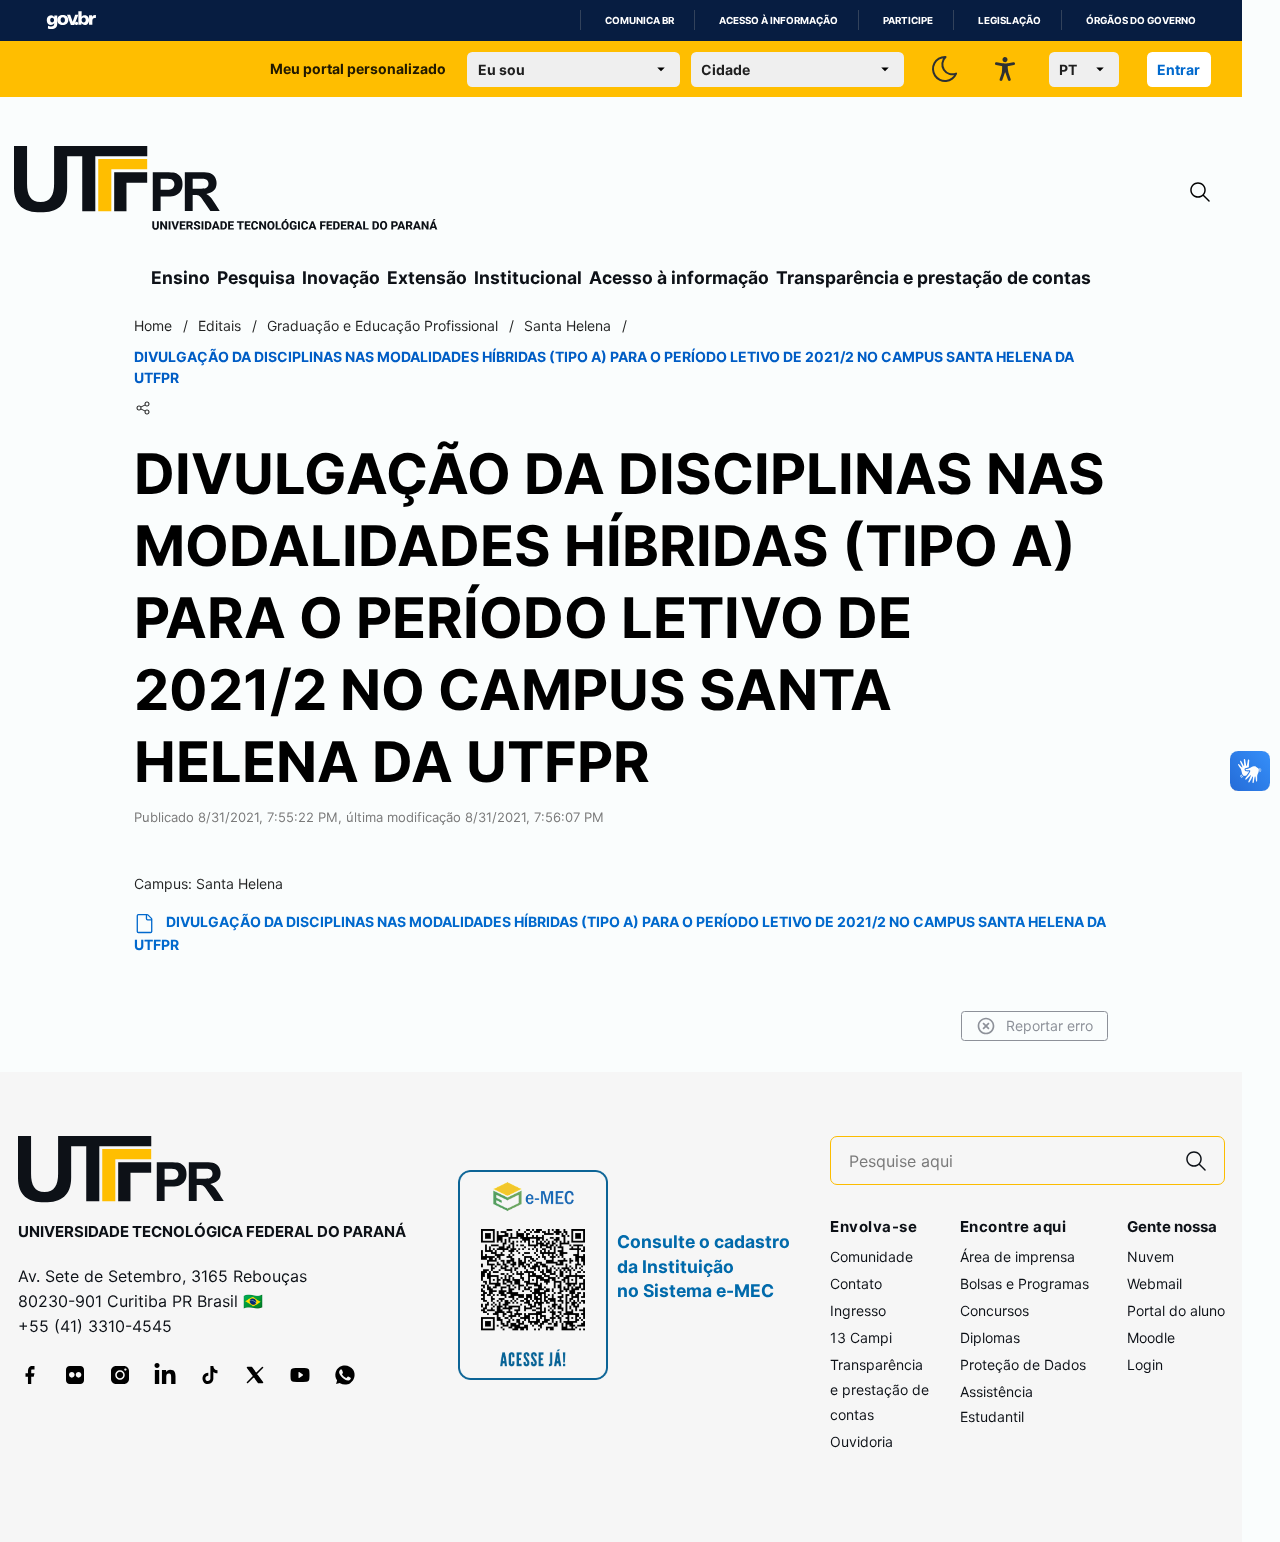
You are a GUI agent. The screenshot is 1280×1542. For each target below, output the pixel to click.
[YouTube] (300, 1375)
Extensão (427, 277)
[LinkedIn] (165, 1375)
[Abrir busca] (1200, 192)
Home (153, 325)
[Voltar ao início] (128, 1173)
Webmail (1154, 1283)
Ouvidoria (861, 1441)
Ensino (180, 277)
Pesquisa (256, 277)
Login (1145, 1364)
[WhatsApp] (345, 1375)
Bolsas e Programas (1024, 1283)
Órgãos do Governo (1141, 20)
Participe (908, 20)
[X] (255, 1375)
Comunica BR (639, 20)
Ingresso (858, 1310)
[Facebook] (30, 1375)
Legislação (1009, 20)
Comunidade (871, 1256)
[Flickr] (75, 1375)
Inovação (341, 277)
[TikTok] (210, 1375)
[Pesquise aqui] (1196, 1160)
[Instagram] (120, 1375)
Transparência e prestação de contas (933, 277)
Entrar (1178, 69)
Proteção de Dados (1023, 1364)
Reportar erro (1049, 1025)
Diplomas (990, 1337)
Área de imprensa (1017, 1256)
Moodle (1151, 1337)
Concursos (994, 1310)
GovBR (71, 20)
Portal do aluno (1176, 1310)
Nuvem (1150, 1256)
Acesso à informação (778, 20)
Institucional (528, 277)
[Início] (226, 192)
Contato (856, 1283)
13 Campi (861, 1337)
